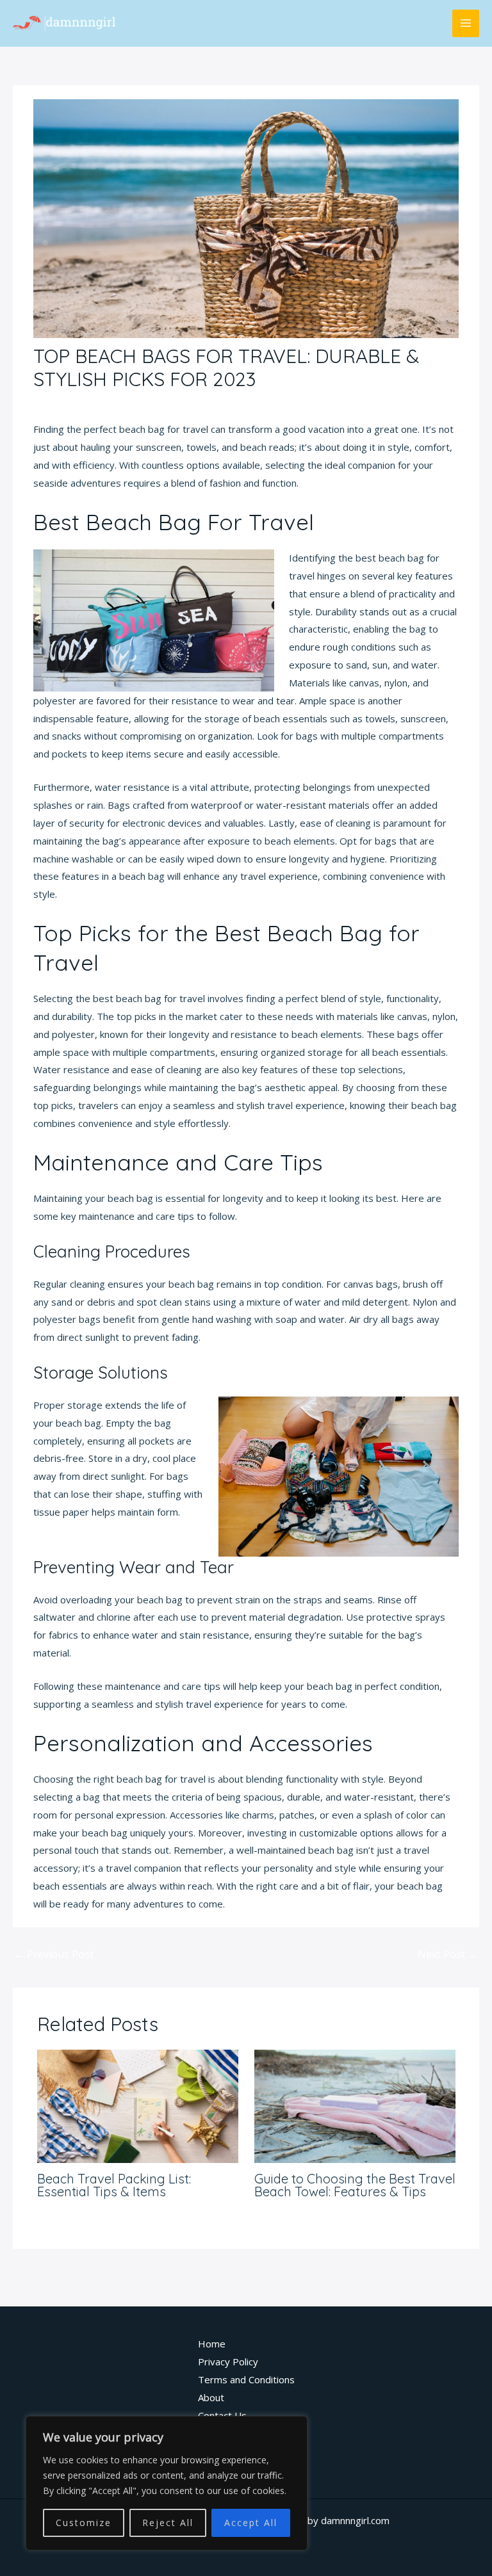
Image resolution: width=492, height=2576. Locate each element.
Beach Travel (69, 403)
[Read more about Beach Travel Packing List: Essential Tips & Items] (138, 2105)
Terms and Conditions (246, 2379)
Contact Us (222, 2415)
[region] (167, 2483)
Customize (84, 2523)
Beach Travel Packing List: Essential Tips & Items (114, 2185)
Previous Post (54, 1954)
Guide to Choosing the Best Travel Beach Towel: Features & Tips (355, 2185)
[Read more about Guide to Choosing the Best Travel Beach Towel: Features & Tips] (355, 2105)
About (211, 2397)
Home (212, 2344)
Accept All (251, 2523)
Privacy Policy (228, 2361)
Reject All (168, 2523)
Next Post (448, 1954)
